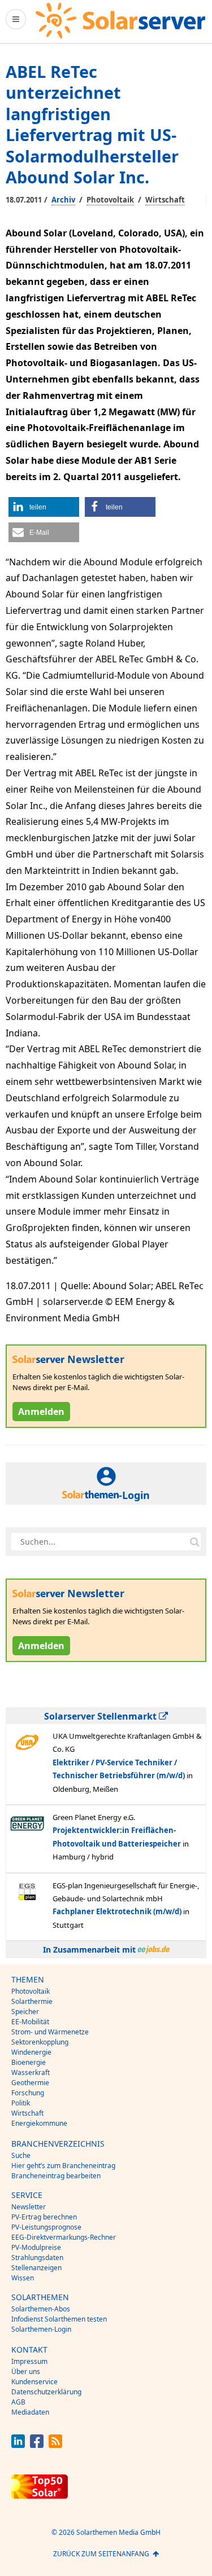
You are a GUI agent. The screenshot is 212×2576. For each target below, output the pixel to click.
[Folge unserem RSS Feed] (55, 2445)
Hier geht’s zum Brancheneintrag (63, 2166)
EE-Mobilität (30, 2022)
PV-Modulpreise (36, 2247)
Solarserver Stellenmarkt (101, 1716)
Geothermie (30, 2083)
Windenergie (31, 2052)
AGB (18, 2402)
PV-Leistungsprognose (46, 2227)
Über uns (26, 2371)
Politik (21, 2103)
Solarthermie (32, 2001)
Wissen (23, 2278)
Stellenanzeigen (36, 2268)
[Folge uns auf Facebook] (37, 2445)
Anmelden (41, 1412)
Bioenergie (29, 2062)
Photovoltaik (110, 200)
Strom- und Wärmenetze (50, 2032)
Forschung (28, 2093)
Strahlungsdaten (37, 2258)
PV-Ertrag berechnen (44, 2217)
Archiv (63, 200)
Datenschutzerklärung (46, 2392)
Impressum (29, 2361)
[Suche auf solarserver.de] (194, 1541)
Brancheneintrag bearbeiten (56, 2176)
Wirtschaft (165, 200)
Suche (21, 2155)
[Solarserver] (120, 21)
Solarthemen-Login (41, 2329)
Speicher (25, 2012)
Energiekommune (39, 2123)
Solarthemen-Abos (41, 2309)
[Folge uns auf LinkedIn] (18, 2445)
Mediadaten (30, 2412)
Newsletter (29, 2207)
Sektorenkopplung (40, 2042)
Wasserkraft (31, 2072)
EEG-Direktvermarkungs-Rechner (64, 2237)
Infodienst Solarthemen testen (59, 2319)
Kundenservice (34, 2382)
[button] (44, 507)
